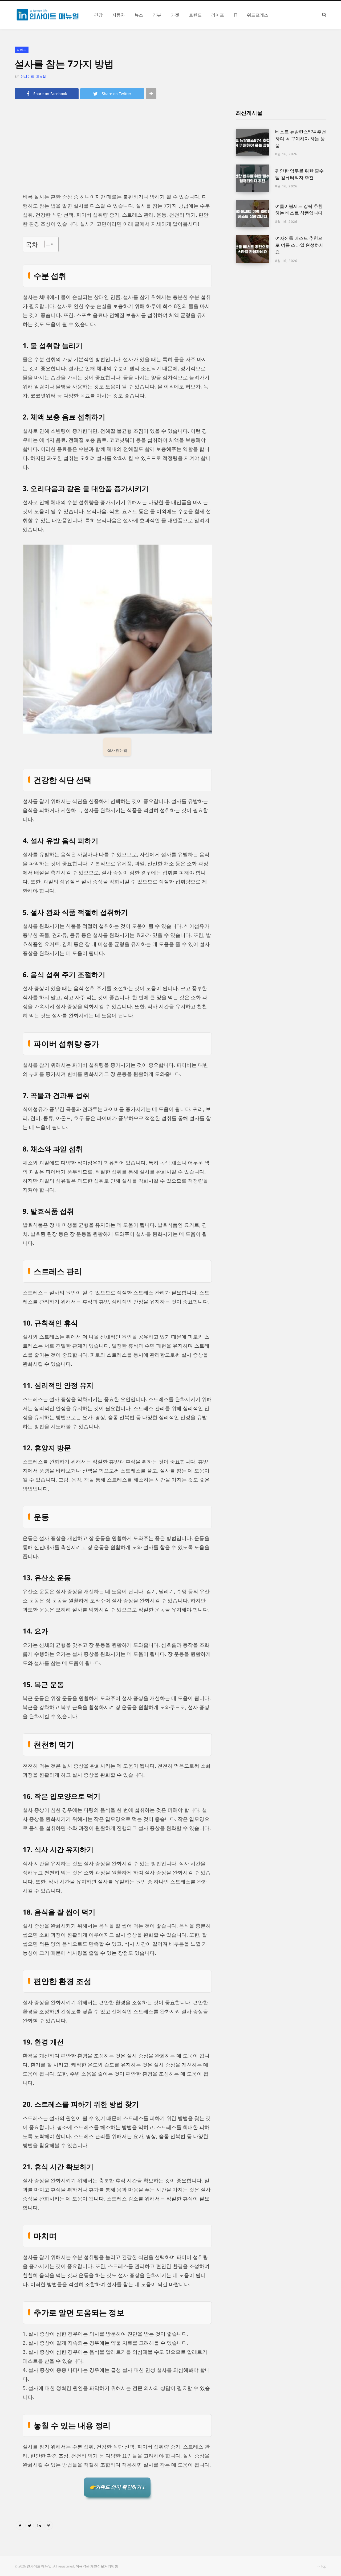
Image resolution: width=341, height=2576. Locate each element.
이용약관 (83, 2566)
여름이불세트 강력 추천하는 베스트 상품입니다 (299, 210)
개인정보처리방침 (104, 2566)
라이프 (22, 50)
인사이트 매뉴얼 (33, 77)
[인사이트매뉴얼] (48, 15)
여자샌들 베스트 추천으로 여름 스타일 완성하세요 (299, 245)
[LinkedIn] (39, 2525)
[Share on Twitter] (30, 2525)
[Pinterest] (49, 2525)
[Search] (324, 15)
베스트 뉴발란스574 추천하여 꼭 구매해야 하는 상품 (301, 139)
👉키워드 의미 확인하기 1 (117, 2487)
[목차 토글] (47, 244)
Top (323, 2566)
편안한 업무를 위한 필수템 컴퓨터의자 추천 (299, 174)
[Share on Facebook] (20, 2525)
